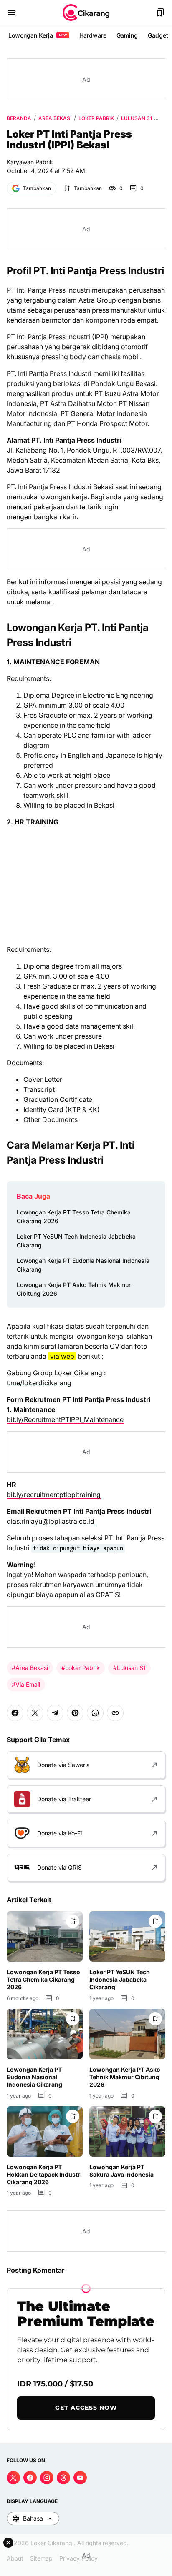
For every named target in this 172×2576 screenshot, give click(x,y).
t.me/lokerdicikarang (39, 1383)
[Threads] (63, 2478)
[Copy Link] (115, 1713)
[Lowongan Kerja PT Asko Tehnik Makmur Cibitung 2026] (127, 2034)
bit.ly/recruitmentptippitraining (54, 1495)
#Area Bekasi (30, 1668)
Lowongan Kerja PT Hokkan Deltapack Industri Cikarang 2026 (44, 2174)
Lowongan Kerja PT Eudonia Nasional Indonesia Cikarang (83, 1265)
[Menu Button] (12, 13)
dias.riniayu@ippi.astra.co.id (51, 1521)
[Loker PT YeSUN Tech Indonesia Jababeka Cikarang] (127, 1936)
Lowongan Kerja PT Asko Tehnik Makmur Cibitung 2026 (74, 1289)
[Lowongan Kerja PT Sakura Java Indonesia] (127, 2132)
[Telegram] (55, 1713)
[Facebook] (15, 1713)
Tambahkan (37, 188)
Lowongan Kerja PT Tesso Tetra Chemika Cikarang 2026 (74, 1217)
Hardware (93, 35)
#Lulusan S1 (129, 1668)
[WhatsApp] (95, 1713)
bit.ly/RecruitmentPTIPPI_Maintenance (65, 1419)
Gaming (127, 35)
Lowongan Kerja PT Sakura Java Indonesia (121, 2171)
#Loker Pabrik (81, 1668)
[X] (35, 1713)
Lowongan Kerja (38, 35)
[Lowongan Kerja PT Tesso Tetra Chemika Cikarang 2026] (45, 1936)
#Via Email (26, 1684)
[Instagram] (47, 2478)
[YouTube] (80, 2478)
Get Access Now (86, 2408)
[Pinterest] (75, 1713)
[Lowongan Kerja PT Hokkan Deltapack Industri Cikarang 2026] (45, 2132)
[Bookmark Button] (160, 13)
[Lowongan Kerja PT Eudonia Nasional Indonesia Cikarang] (45, 2034)
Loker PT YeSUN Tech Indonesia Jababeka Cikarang (76, 1241)
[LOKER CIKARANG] (86, 13)
